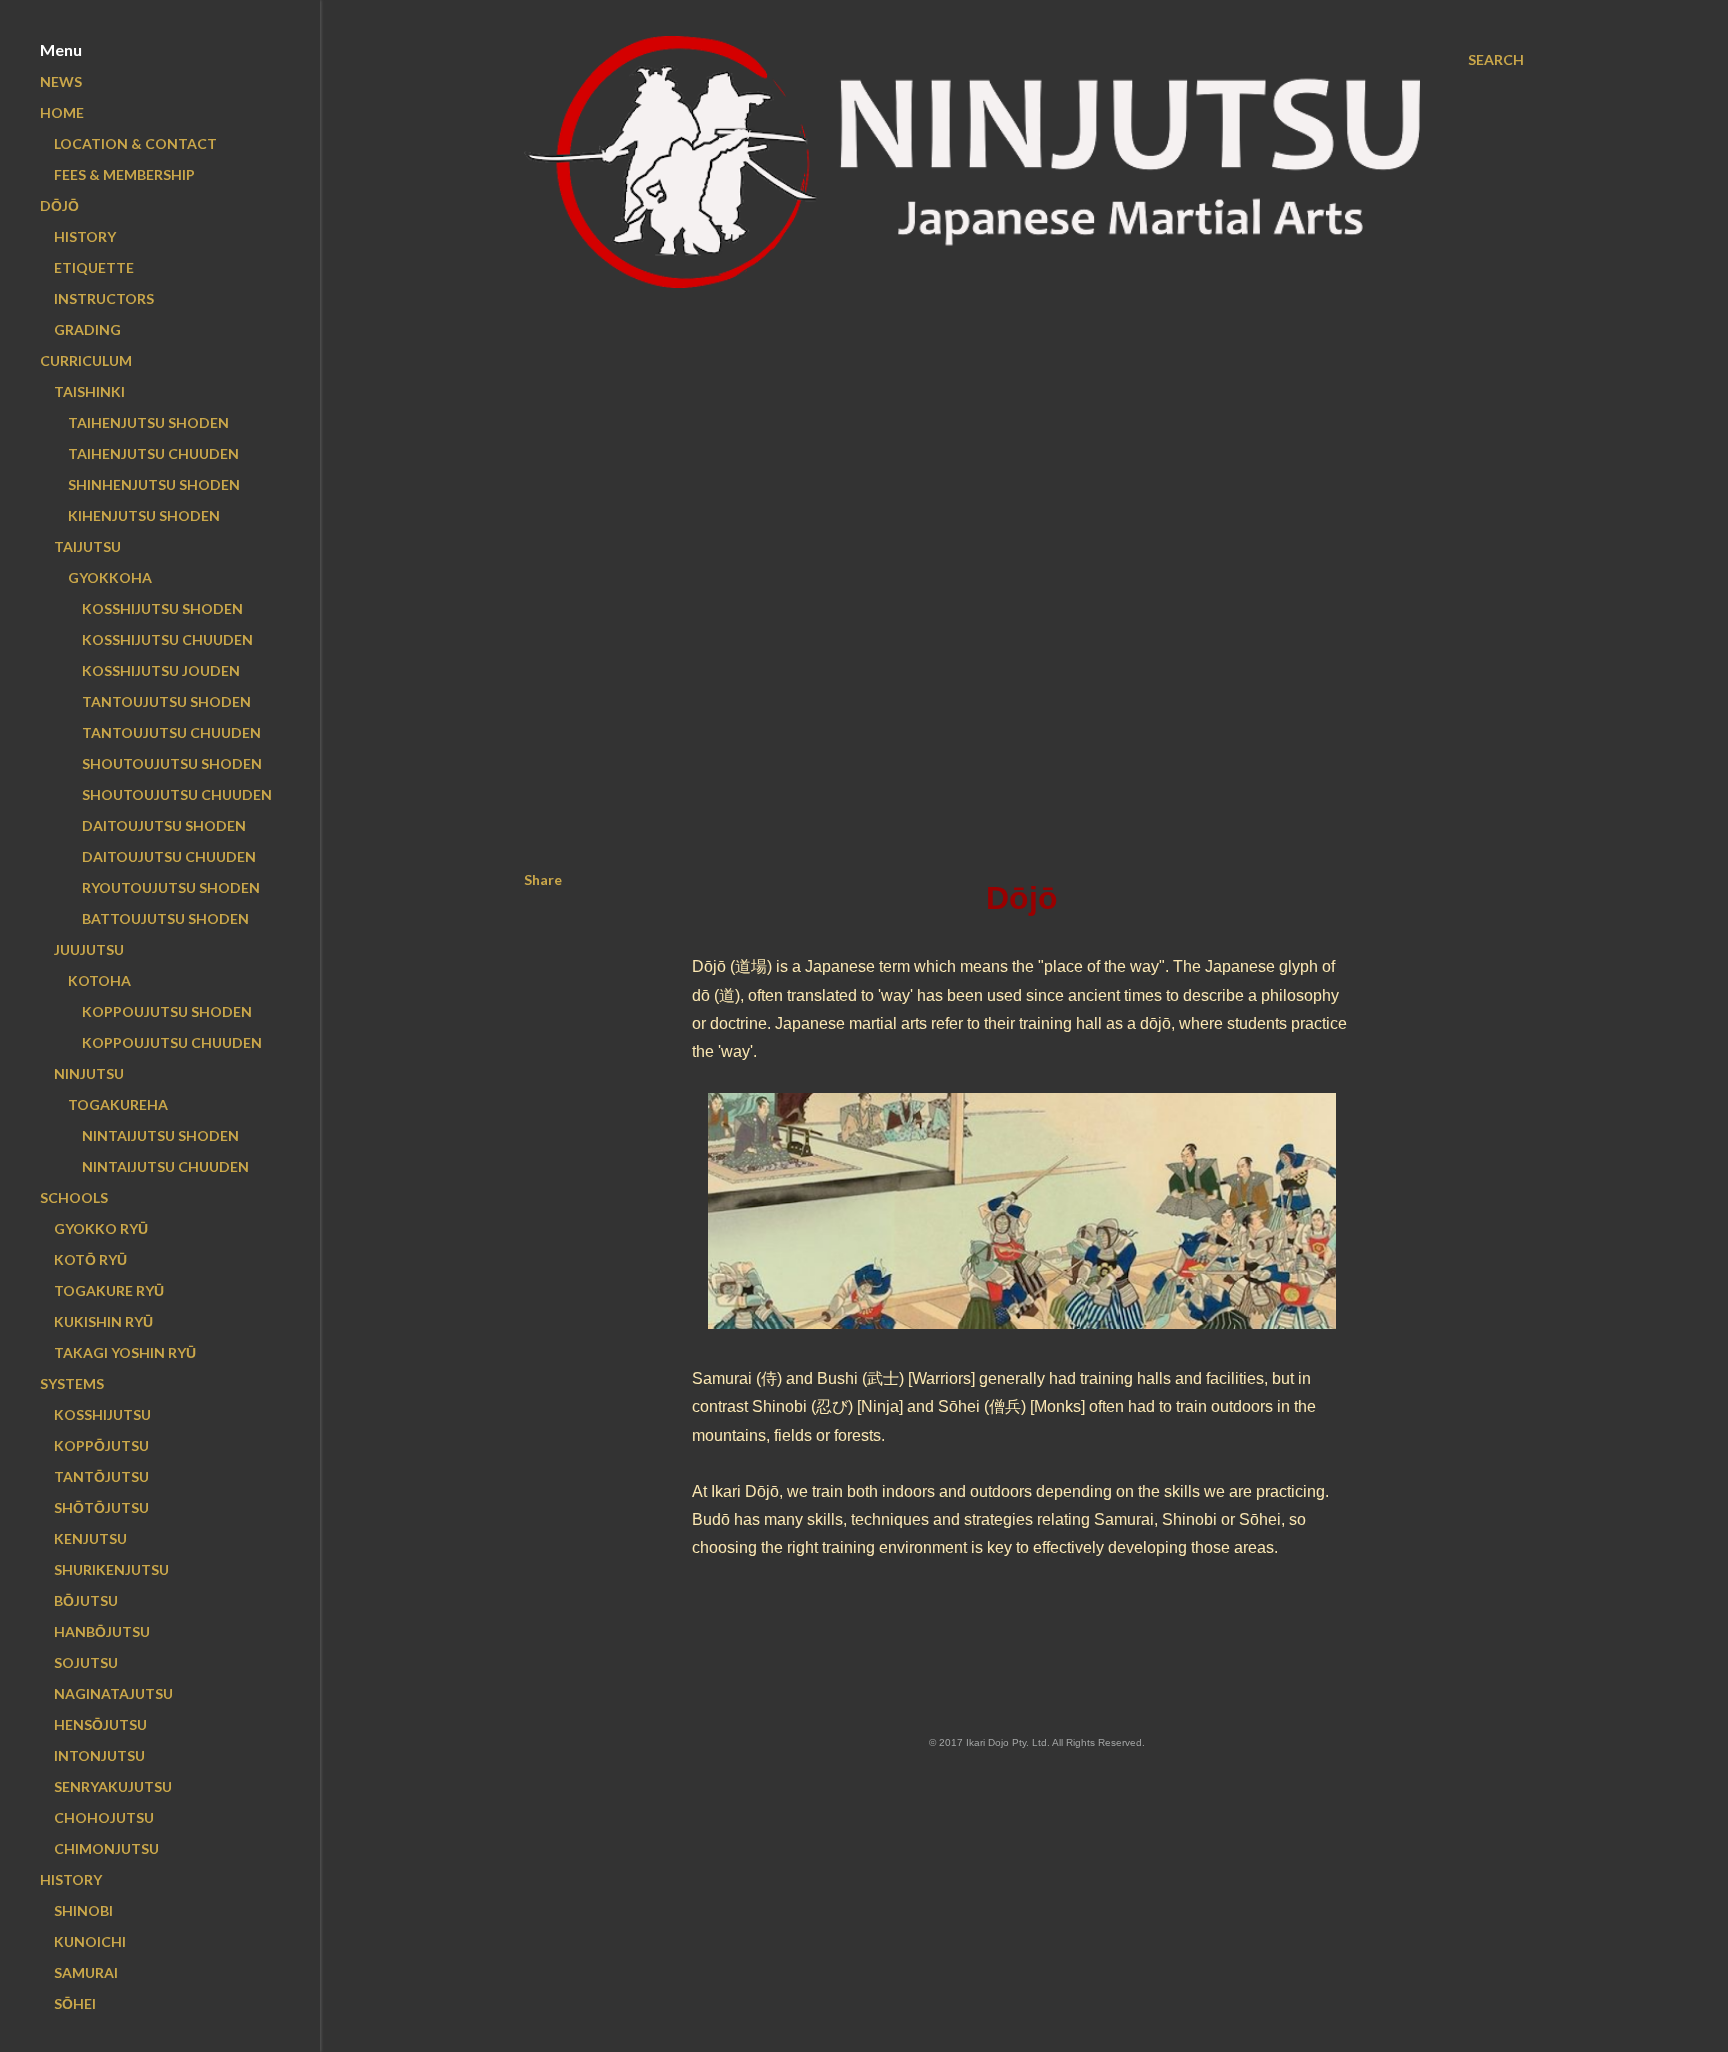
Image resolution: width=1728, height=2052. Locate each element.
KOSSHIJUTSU (102, 1414)
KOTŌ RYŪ (90, 1259)
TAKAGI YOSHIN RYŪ (125, 1352)
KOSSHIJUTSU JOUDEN (161, 670)
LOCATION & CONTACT (135, 143)
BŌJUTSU (86, 1600)
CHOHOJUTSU (104, 1817)
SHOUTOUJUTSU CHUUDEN (177, 794)
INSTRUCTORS (104, 298)
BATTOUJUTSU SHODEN (165, 918)
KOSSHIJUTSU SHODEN (162, 608)
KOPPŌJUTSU (101, 1445)
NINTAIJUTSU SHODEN (160, 1135)
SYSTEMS (72, 1383)
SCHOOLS (74, 1197)
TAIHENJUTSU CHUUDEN (153, 453)
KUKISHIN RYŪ (103, 1321)
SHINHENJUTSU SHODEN (154, 484)
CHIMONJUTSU (106, 1848)
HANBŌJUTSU (102, 1631)
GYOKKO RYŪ (101, 1228)
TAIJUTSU (87, 546)
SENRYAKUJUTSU (113, 1786)
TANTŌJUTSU (101, 1476)
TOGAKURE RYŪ (109, 1290)
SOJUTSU (86, 1662)
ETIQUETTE (94, 267)
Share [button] (543, 879)
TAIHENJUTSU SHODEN (148, 422)
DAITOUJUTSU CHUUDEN (169, 856)
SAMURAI (86, 1972)
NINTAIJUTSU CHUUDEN (165, 1166)
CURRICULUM (86, 360)
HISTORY (85, 236)
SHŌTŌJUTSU (101, 1507)
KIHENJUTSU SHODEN (144, 515)
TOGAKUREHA (118, 1104)
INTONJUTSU (99, 1755)
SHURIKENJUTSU (111, 1569)
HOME (62, 112)
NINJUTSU (89, 1073)
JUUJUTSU (89, 949)
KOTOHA (99, 980)
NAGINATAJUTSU (113, 1693)
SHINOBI (83, 1910)
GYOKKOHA (110, 577)
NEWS (61, 81)
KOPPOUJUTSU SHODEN (167, 1011)
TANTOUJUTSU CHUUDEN (171, 732)
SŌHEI (75, 2003)
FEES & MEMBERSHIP (124, 174)
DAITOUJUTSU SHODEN (164, 825)
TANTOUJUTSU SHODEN (166, 701)
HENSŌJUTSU (100, 1724)
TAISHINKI (89, 391)
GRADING (87, 329)
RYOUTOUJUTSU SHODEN (171, 887)
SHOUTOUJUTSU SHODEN (172, 763)
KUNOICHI (90, 1941)
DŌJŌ (59, 205)
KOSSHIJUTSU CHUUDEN (167, 639)
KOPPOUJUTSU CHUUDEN (172, 1042)
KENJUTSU (90, 1538)
